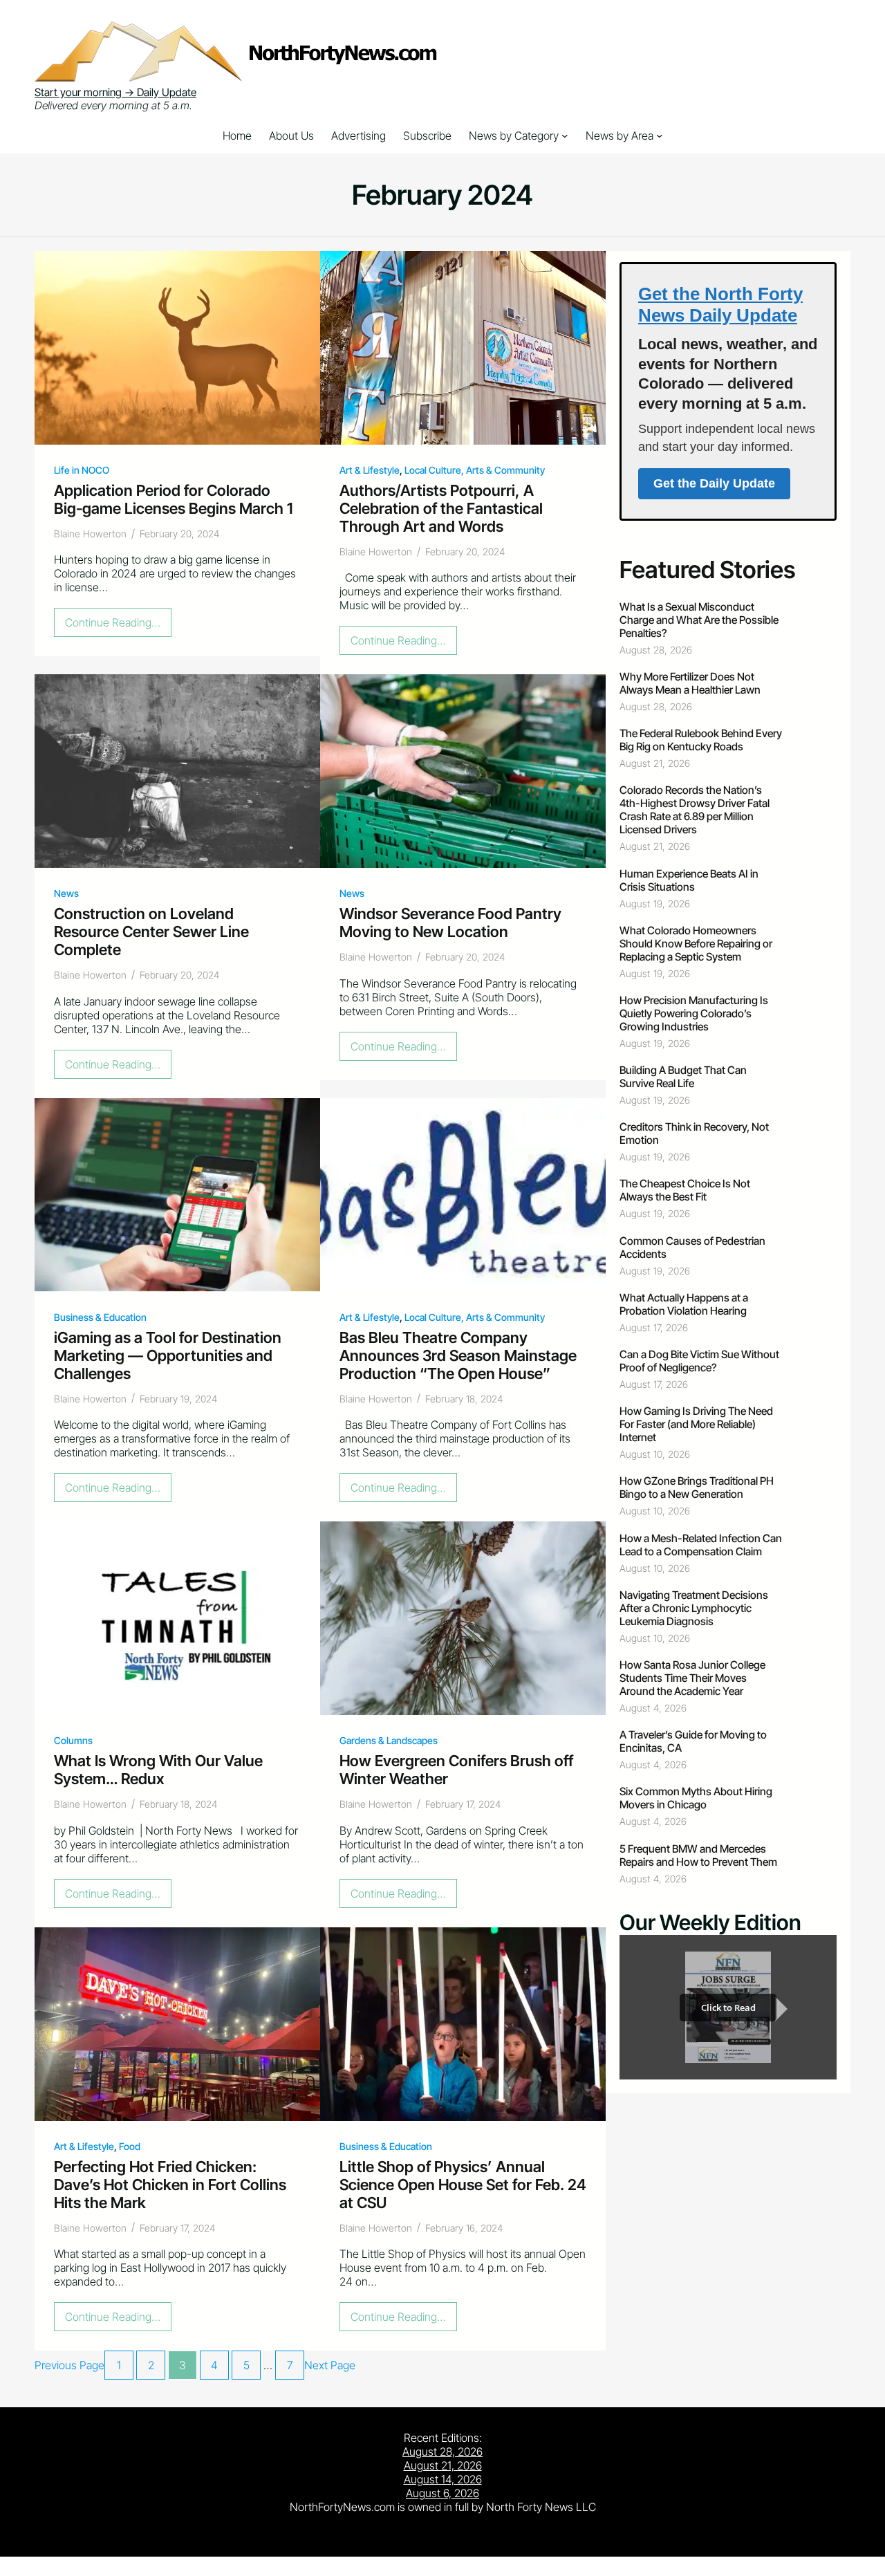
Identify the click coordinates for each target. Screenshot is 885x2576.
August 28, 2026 (442, 2452)
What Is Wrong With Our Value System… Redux (158, 1770)
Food (130, 2146)
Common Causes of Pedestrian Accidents (692, 1248)
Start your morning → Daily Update (115, 92)
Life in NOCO (82, 470)
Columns (73, 1740)
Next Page (330, 2365)
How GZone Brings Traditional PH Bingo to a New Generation (697, 1488)
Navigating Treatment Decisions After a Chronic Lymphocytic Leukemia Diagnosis (694, 1608)
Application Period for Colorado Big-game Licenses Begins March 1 (173, 499)
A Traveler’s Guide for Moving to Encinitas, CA (693, 1741)
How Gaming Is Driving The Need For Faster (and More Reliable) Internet (696, 1424)
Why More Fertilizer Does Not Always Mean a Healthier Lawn (690, 683)
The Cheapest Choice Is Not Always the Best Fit (685, 1190)
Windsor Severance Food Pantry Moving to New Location (450, 923)
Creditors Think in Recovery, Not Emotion (694, 1133)
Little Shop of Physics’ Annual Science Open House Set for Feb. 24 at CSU (463, 2185)
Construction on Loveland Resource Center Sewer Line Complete (151, 932)
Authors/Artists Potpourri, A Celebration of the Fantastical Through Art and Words (441, 508)
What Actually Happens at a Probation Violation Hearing (684, 1304)
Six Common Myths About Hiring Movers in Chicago (696, 1798)
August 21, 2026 (443, 2465)
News (66, 893)
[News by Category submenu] (565, 136)
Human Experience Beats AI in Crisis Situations (689, 880)
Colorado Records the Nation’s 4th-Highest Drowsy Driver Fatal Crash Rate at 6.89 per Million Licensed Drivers (695, 810)
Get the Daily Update (714, 483)
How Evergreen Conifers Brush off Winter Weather (456, 1770)
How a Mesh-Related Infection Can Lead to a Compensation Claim (701, 1545)
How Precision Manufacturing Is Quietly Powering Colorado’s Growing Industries (694, 1013)
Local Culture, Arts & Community (475, 470)
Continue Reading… (117, 626)
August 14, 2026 (443, 2479)
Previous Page (69, 2365)
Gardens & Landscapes (389, 1740)
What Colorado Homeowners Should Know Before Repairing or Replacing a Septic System (696, 944)
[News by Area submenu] (660, 136)
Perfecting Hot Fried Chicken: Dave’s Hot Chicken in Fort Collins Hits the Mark (170, 2185)
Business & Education (100, 1317)
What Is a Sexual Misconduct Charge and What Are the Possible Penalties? (699, 620)
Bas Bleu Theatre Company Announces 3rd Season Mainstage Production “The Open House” (458, 1355)
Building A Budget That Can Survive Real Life (683, 1077)
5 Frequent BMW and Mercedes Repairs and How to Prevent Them (698, 1855)
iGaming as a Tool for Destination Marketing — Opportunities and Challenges (168, 1355)
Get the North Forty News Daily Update (720, 305)
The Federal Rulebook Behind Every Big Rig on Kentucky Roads (701, 740)
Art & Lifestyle (370, 470)
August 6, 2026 (442, 2493)
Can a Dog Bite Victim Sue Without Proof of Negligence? (699, 1361)
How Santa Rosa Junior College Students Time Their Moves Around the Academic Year (692, 1678)
